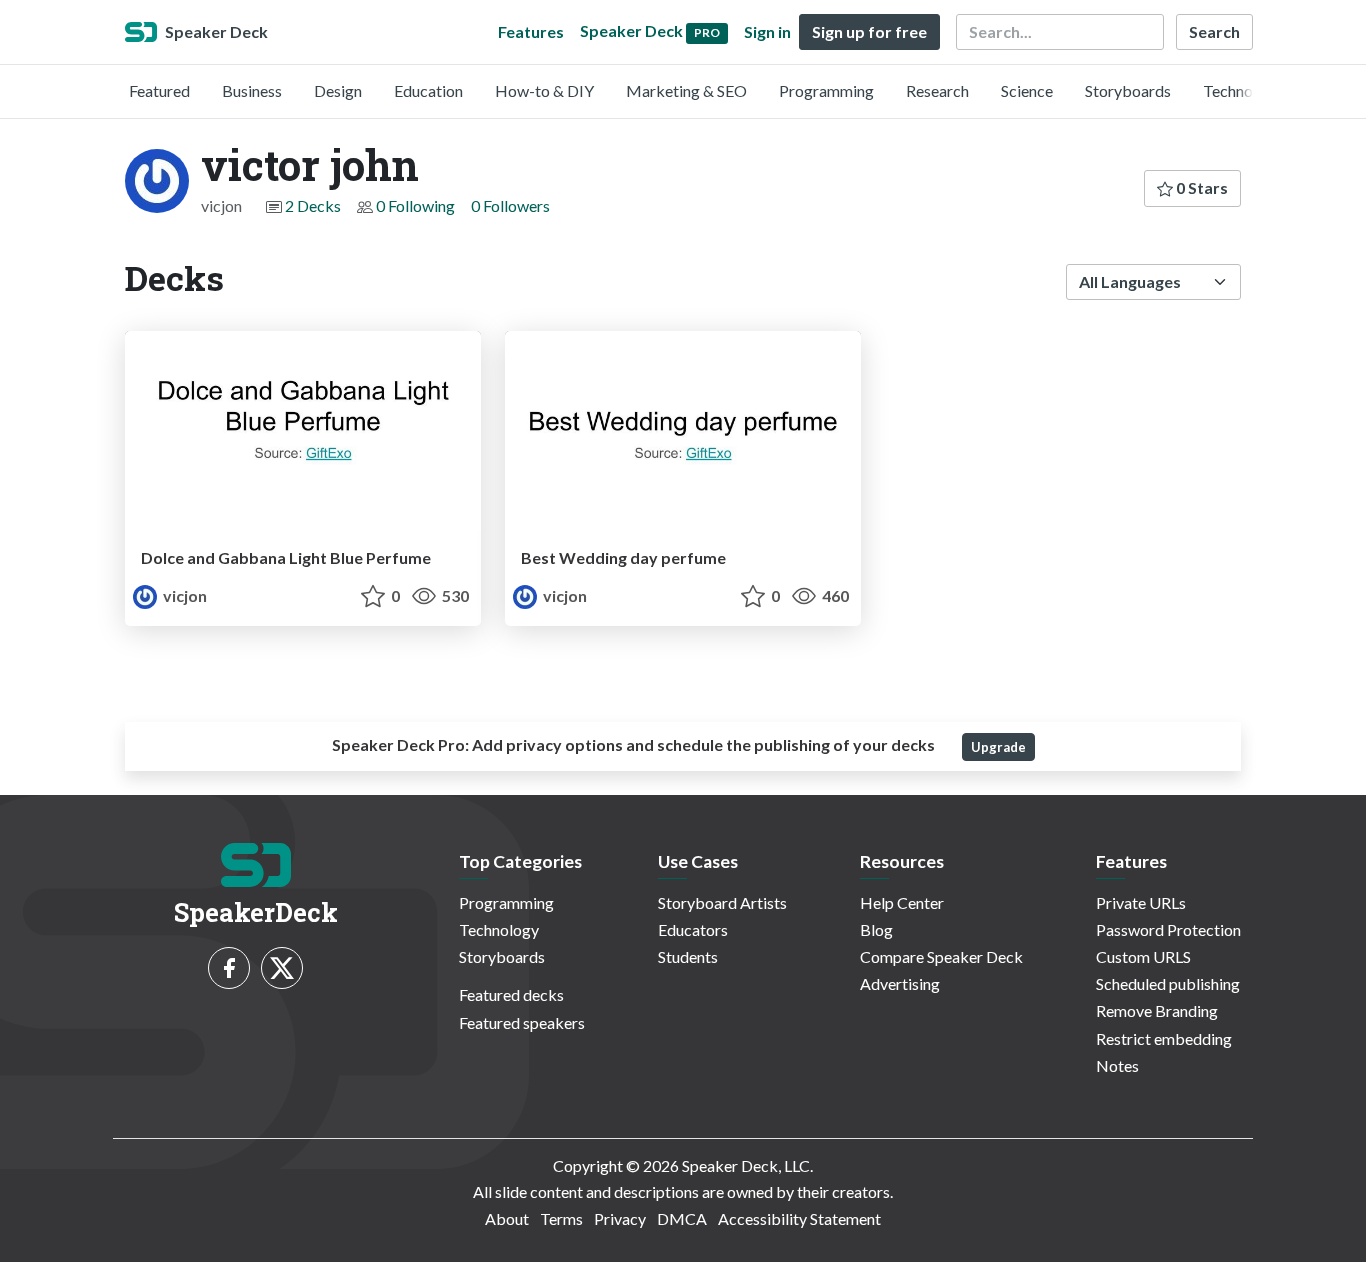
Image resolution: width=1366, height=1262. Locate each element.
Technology (1243, 90)
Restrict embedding (1164, 1038)
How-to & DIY (544, 90)
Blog (876, 929)
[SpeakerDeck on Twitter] (282, 968)
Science (1027, 90)
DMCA (682, 1218)
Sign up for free (869, 31)
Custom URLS (1143, 956)
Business (252, 90)
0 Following (415, 205)
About (507, 1218)
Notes (1117, 1065)
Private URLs (1141, 902)
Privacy (620, 1218)
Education (428, 90)
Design (338, 90)
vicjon (183, 595)
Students (688, 956)
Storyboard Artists (722, 902)
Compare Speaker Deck (941, 956)
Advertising (900, 983)
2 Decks (313, 205)
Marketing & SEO (686, 90)
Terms (561, 1218)
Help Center (902, 902)
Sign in (767, 31)
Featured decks (511, 994)
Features (531, 31)
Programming (826, 90)
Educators (693, 929)
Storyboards (1128, 90)
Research (937, 90)
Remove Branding (1157, 1010)
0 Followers (510, 205)
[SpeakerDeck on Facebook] (229, 968)
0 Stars (1200, 187)
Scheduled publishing (1168, 983)
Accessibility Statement (799, 1218)
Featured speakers (522, 1022)
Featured (159, 90)
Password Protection (1168, 929)
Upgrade (998, 747)
